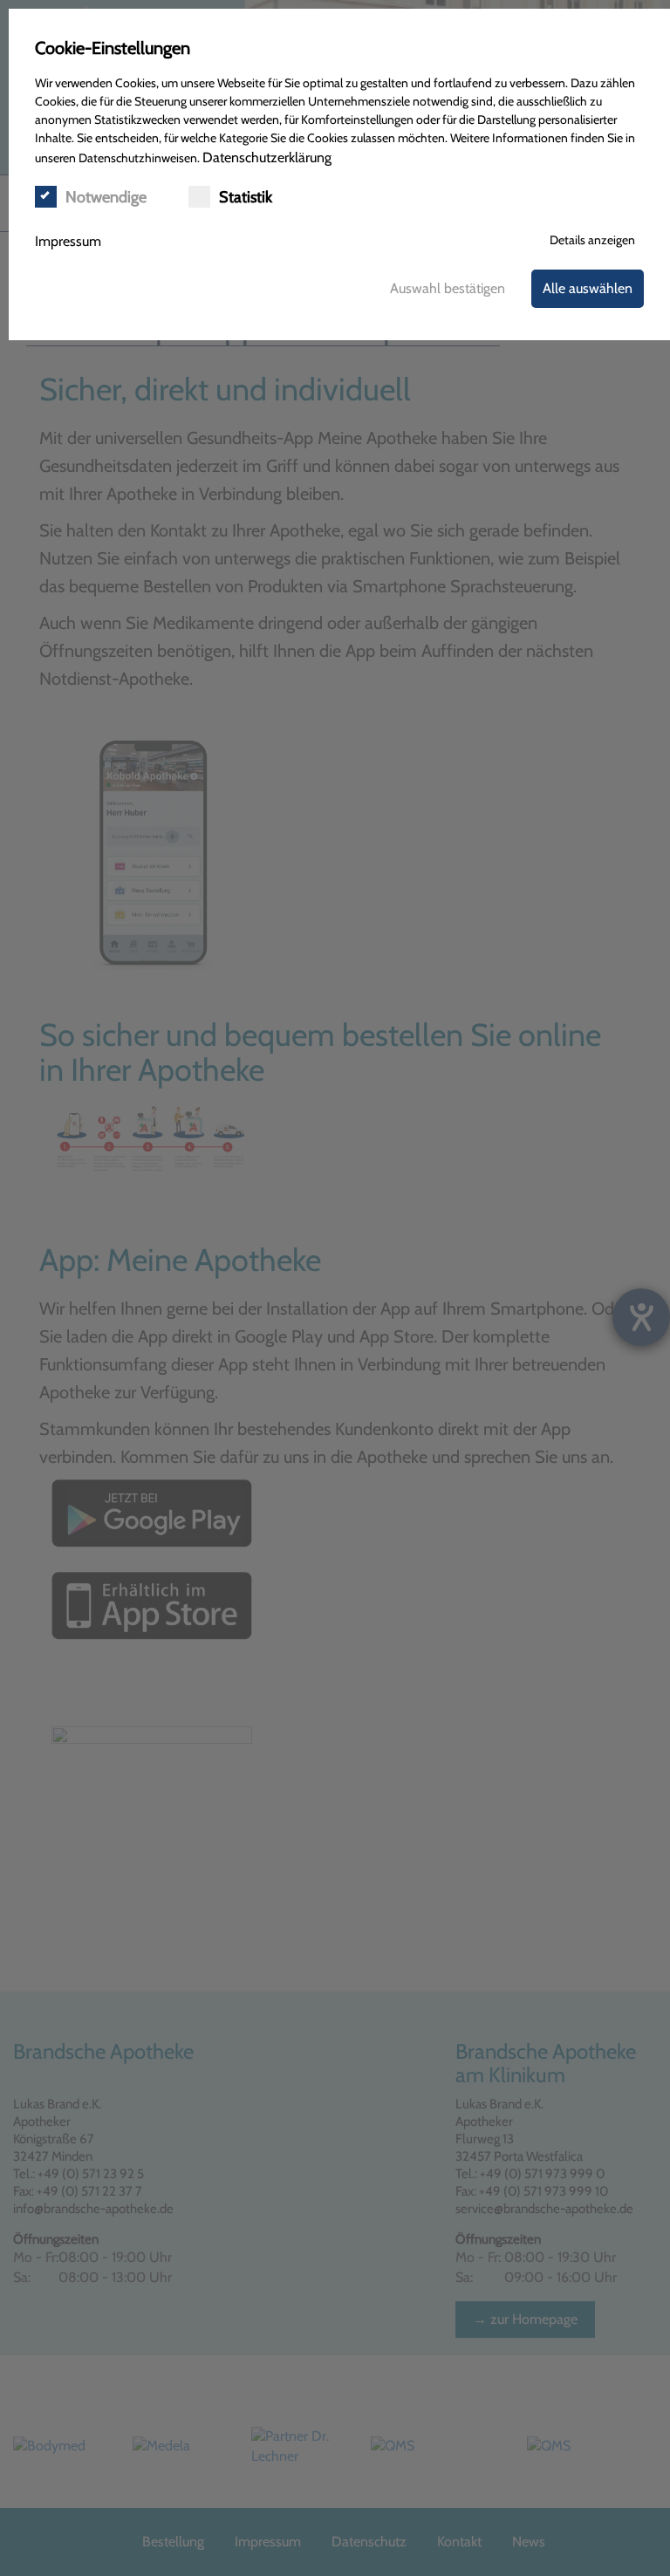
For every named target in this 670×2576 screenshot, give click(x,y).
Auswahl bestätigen (448, 288)
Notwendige (106, 197)
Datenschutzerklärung (267, 157)
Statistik (246, 197)
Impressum (68, 241)
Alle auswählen (588, 288)
